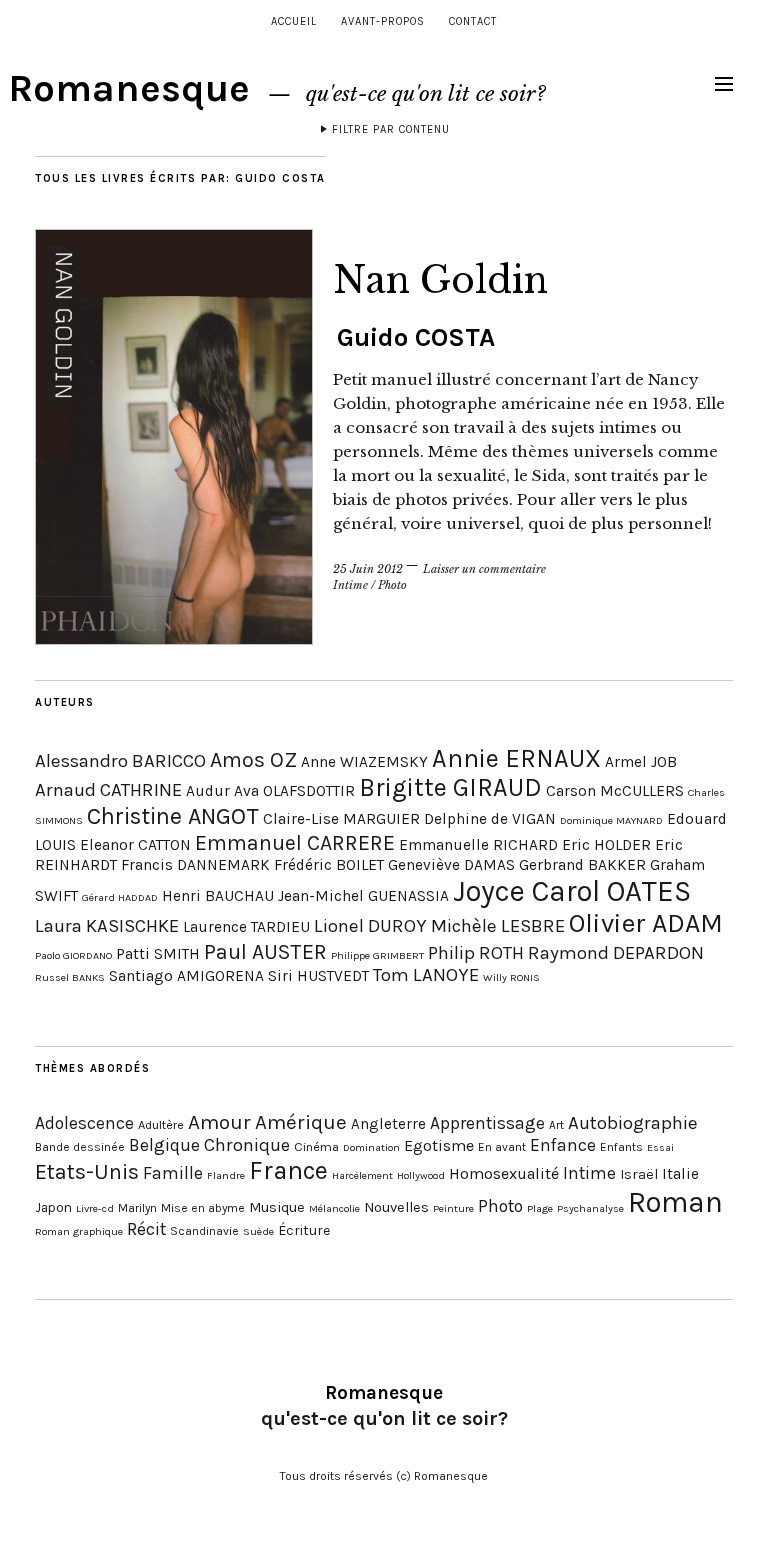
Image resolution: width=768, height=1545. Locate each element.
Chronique (247, 1145)
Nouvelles (396, 1207)
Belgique (164, 1145)
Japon (53, 1207)
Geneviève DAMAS (451, 865)
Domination (371, 1147)
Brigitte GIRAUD (450, 787)
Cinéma (316, 1146)
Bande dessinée (80, 1147)
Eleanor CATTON (135, 845)
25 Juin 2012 (368, 569)
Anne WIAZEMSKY (364, 762)
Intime (350, 585)
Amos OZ (253, 759)
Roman (675, 1202)
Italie (680, 1174)
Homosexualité (504, 1173)
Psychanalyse (590, 1208)
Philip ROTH (476, 953)
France (288, 1170)
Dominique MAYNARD (611, 820)
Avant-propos (383, 21)
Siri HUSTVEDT (318, 976)
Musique (277, 1207)
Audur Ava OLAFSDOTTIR (270, 791)
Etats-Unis (87, 1171)
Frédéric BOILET (329, 865)
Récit (146, 1229)
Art (556, 1125)
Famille (173, 1173)
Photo (392, 585)
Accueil (294, 21)
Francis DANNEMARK (195, 865)
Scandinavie (204, 1231)
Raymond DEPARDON (616, 953)
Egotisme (439, 1145)
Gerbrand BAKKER (582, 865)
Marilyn (137, 1208)
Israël (639, 1174)
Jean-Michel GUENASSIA (363, 896)
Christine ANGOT (173, 816)
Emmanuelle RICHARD (478, 845)
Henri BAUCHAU (218, 896)
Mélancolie (334, 1208)
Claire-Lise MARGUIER (341, 819)
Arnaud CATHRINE (108, 790)
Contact (473, 21)
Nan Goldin (440, 280)
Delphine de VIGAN (490, 819)
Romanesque (129, 88)
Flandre (226, 1175)
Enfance (563, 1145)
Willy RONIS (511, 977)
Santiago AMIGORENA (186, 976)
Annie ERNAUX (516, 758)
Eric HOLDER (606, 845)
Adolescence (84, 1123)
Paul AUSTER (265, 951)
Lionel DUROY (370, 926)
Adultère (161, 1124)
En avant (502, 1147)
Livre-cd (95, 1208)
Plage (540, 1208)
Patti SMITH (158, 954)
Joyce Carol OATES (572, 891)
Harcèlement (362, 1175)
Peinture (453, 1208)
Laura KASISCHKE (107, 926)
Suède (258, 1231)
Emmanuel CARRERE (295, 842)
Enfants (621, 1147)
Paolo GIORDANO (73, 955)
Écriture (304, 1230)
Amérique (301, 1122)
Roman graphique (79, 1231)
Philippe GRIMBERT (377, 955)
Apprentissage (487, 1123)
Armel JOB (641, 762)
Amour (219, 1122)
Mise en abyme (203, 1208)
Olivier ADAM (646, 923)
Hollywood (421, 1175)
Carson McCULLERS (615, 791)
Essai (660, 1147)
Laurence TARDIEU (246, 927)
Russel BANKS (70, 977)
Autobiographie (633, 1123)
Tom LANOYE (426, 975)
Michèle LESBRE (498, 926)
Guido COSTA (416, 337)
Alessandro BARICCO (120, 761)
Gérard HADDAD (120, 897)
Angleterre (388, 1124)
